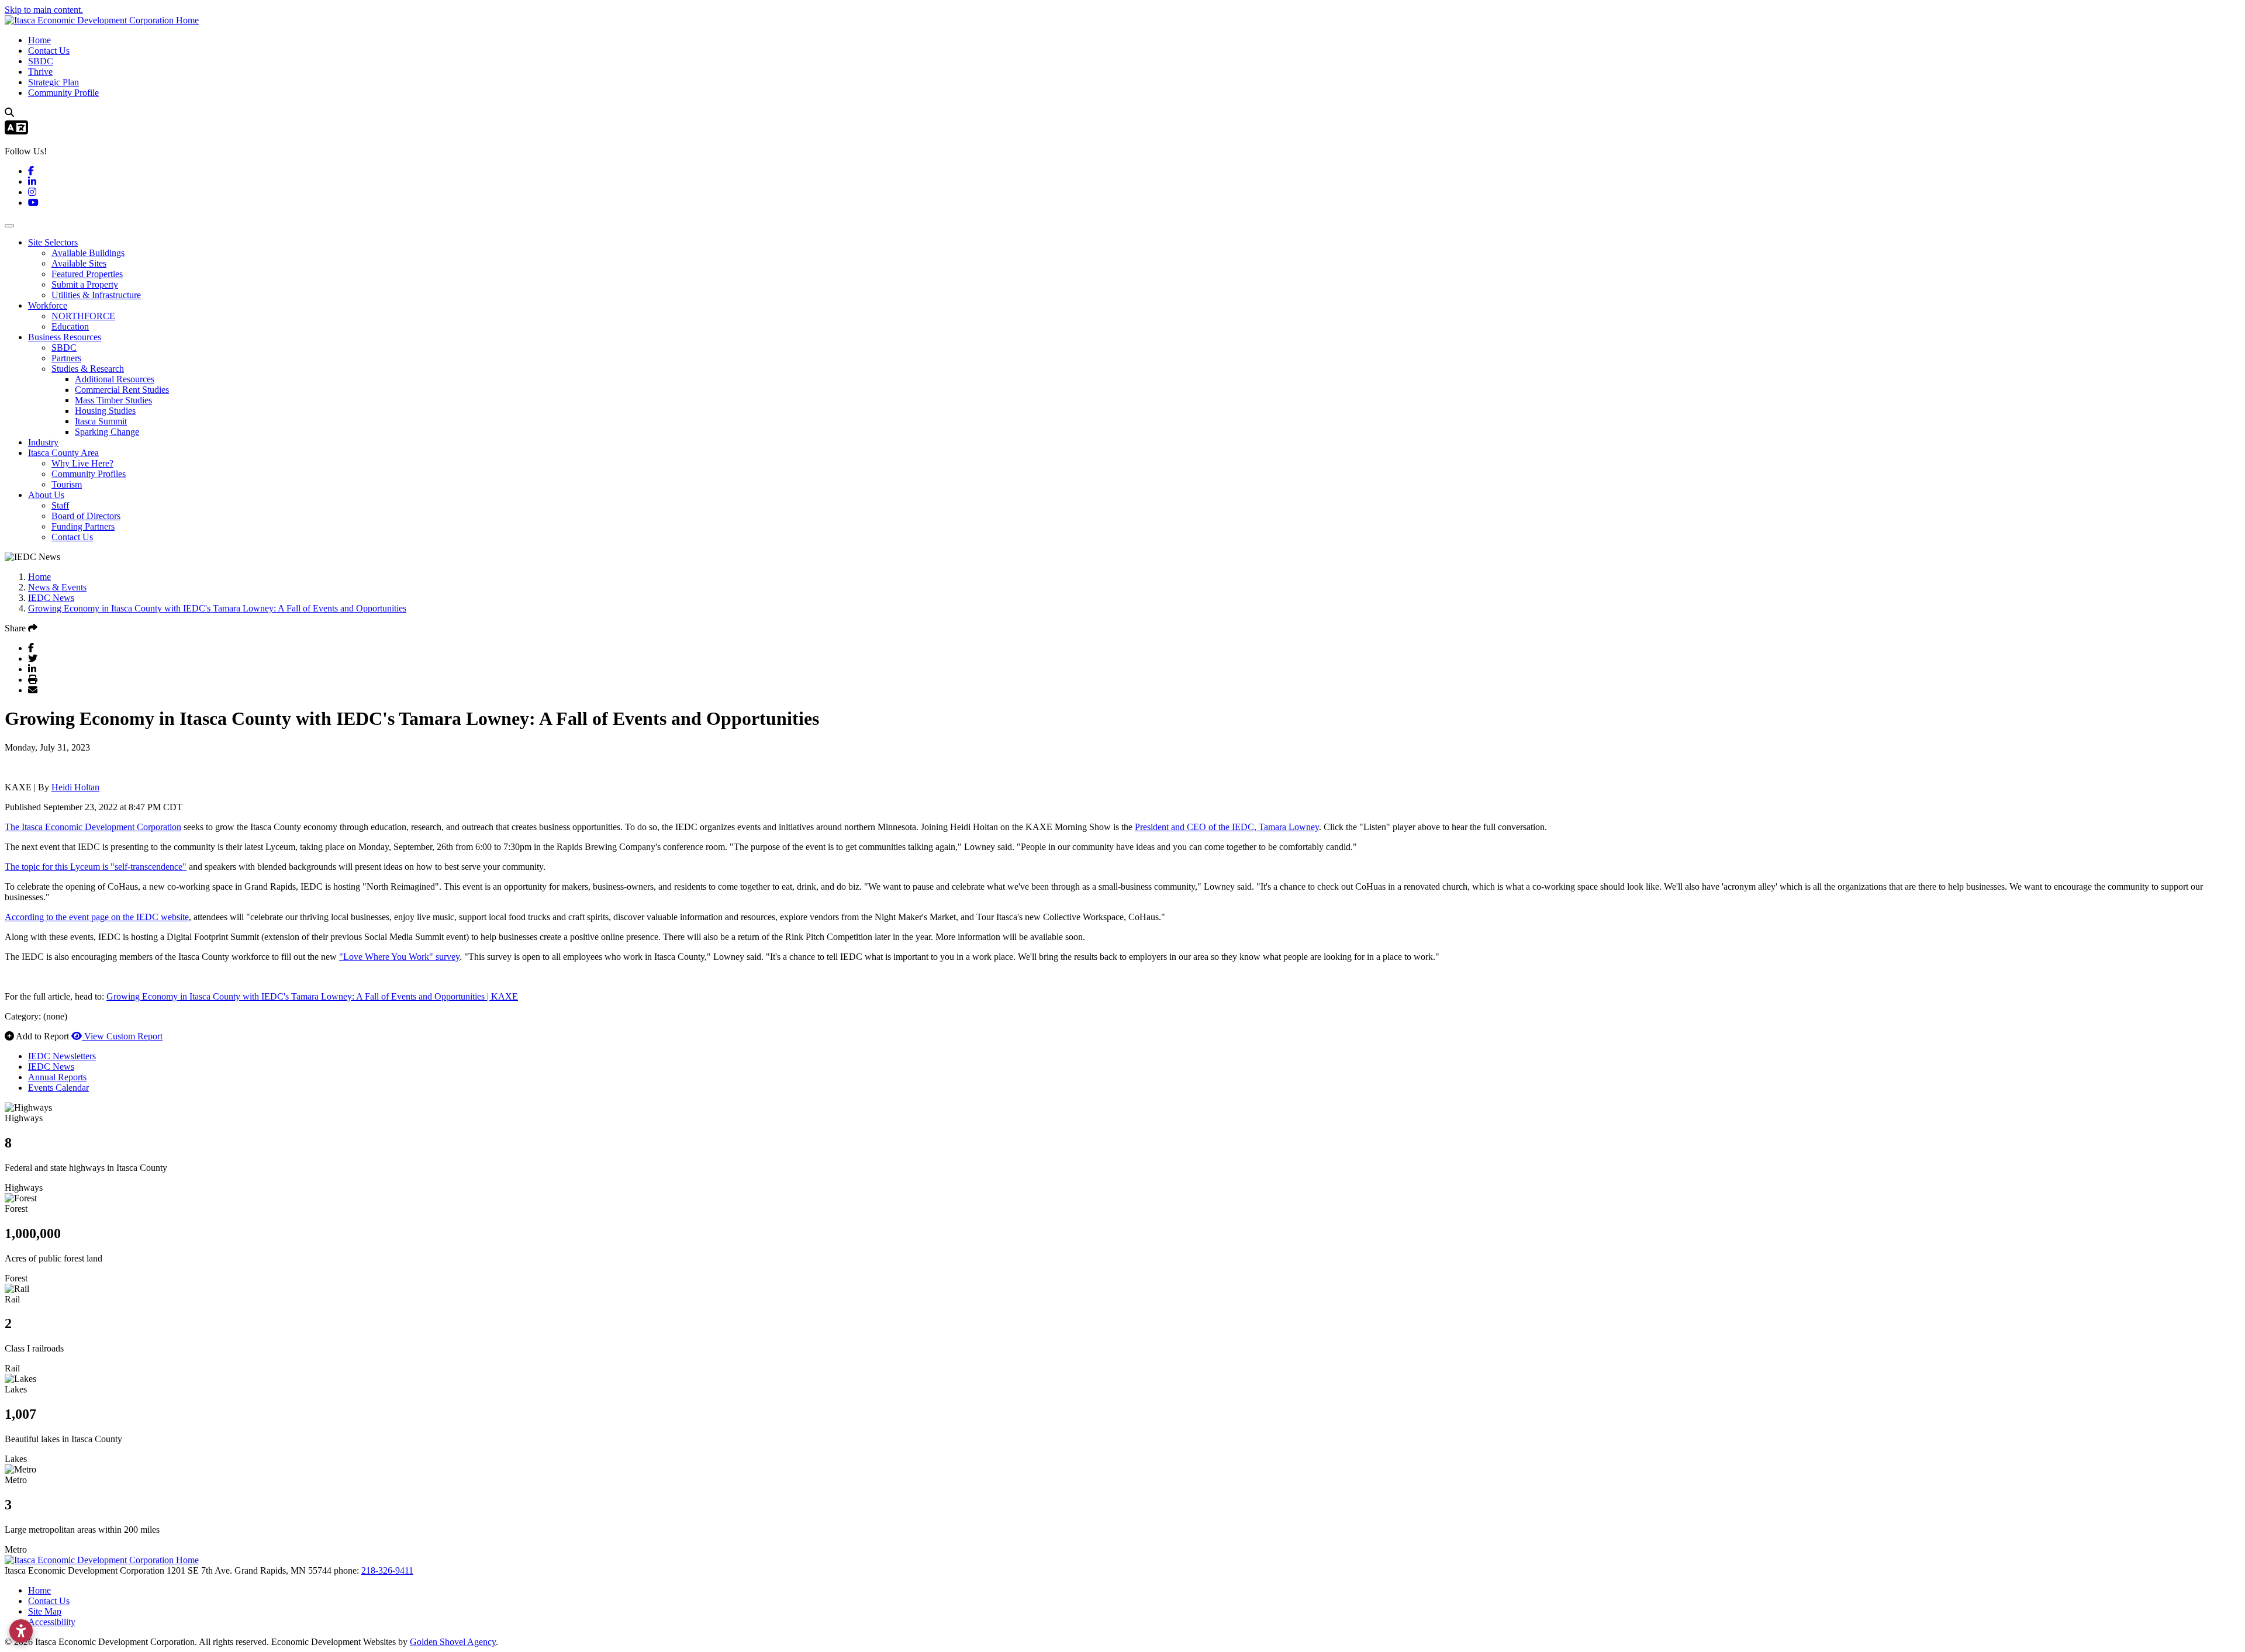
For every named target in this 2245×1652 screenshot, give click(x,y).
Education (70, 326)
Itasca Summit (101, 421)
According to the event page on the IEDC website (97, 917)
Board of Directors (86, 516)
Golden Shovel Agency (453, 1642)
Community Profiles (89, 474)
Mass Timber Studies (113, 400)
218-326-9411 (387, 1570)
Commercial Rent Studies (122, 390)
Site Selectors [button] (53, 242)
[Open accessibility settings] (21, 1631)
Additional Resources (115, 379)
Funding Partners (83, 526)
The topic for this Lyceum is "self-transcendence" (96, 867)
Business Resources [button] (65, 337)
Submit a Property (85, 284)
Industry (43, 442)
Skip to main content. (44, 10)
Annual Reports (57, 1077)
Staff (60, 505)
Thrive (40, 72)
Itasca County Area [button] (63, 453)
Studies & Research (88, 369)
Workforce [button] (48, 305)
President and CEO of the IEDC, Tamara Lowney (1227, 827)
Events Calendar (58, 1088)
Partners (66, 358)
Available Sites (79, 263)
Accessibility (52, 1622)
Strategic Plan (53, 82)
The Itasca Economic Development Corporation (93, 827)
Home (39, 40)
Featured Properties (87, 274)
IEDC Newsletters (62, 1056)
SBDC (41, 61)
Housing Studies (105, 411)
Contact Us (49, 51)
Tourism (67, 484)
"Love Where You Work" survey (399, 957)
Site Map (45, 1611)
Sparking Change (107, 432)
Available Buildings (88, 253)
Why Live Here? (82, 463)
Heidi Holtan (75, 787)
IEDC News (51, 1067)
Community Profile (63, 93)
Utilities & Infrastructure (96, 295)
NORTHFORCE (83, 316)
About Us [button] (46, 495)
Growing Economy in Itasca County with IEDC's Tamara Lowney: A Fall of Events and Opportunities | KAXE (312, 996)
